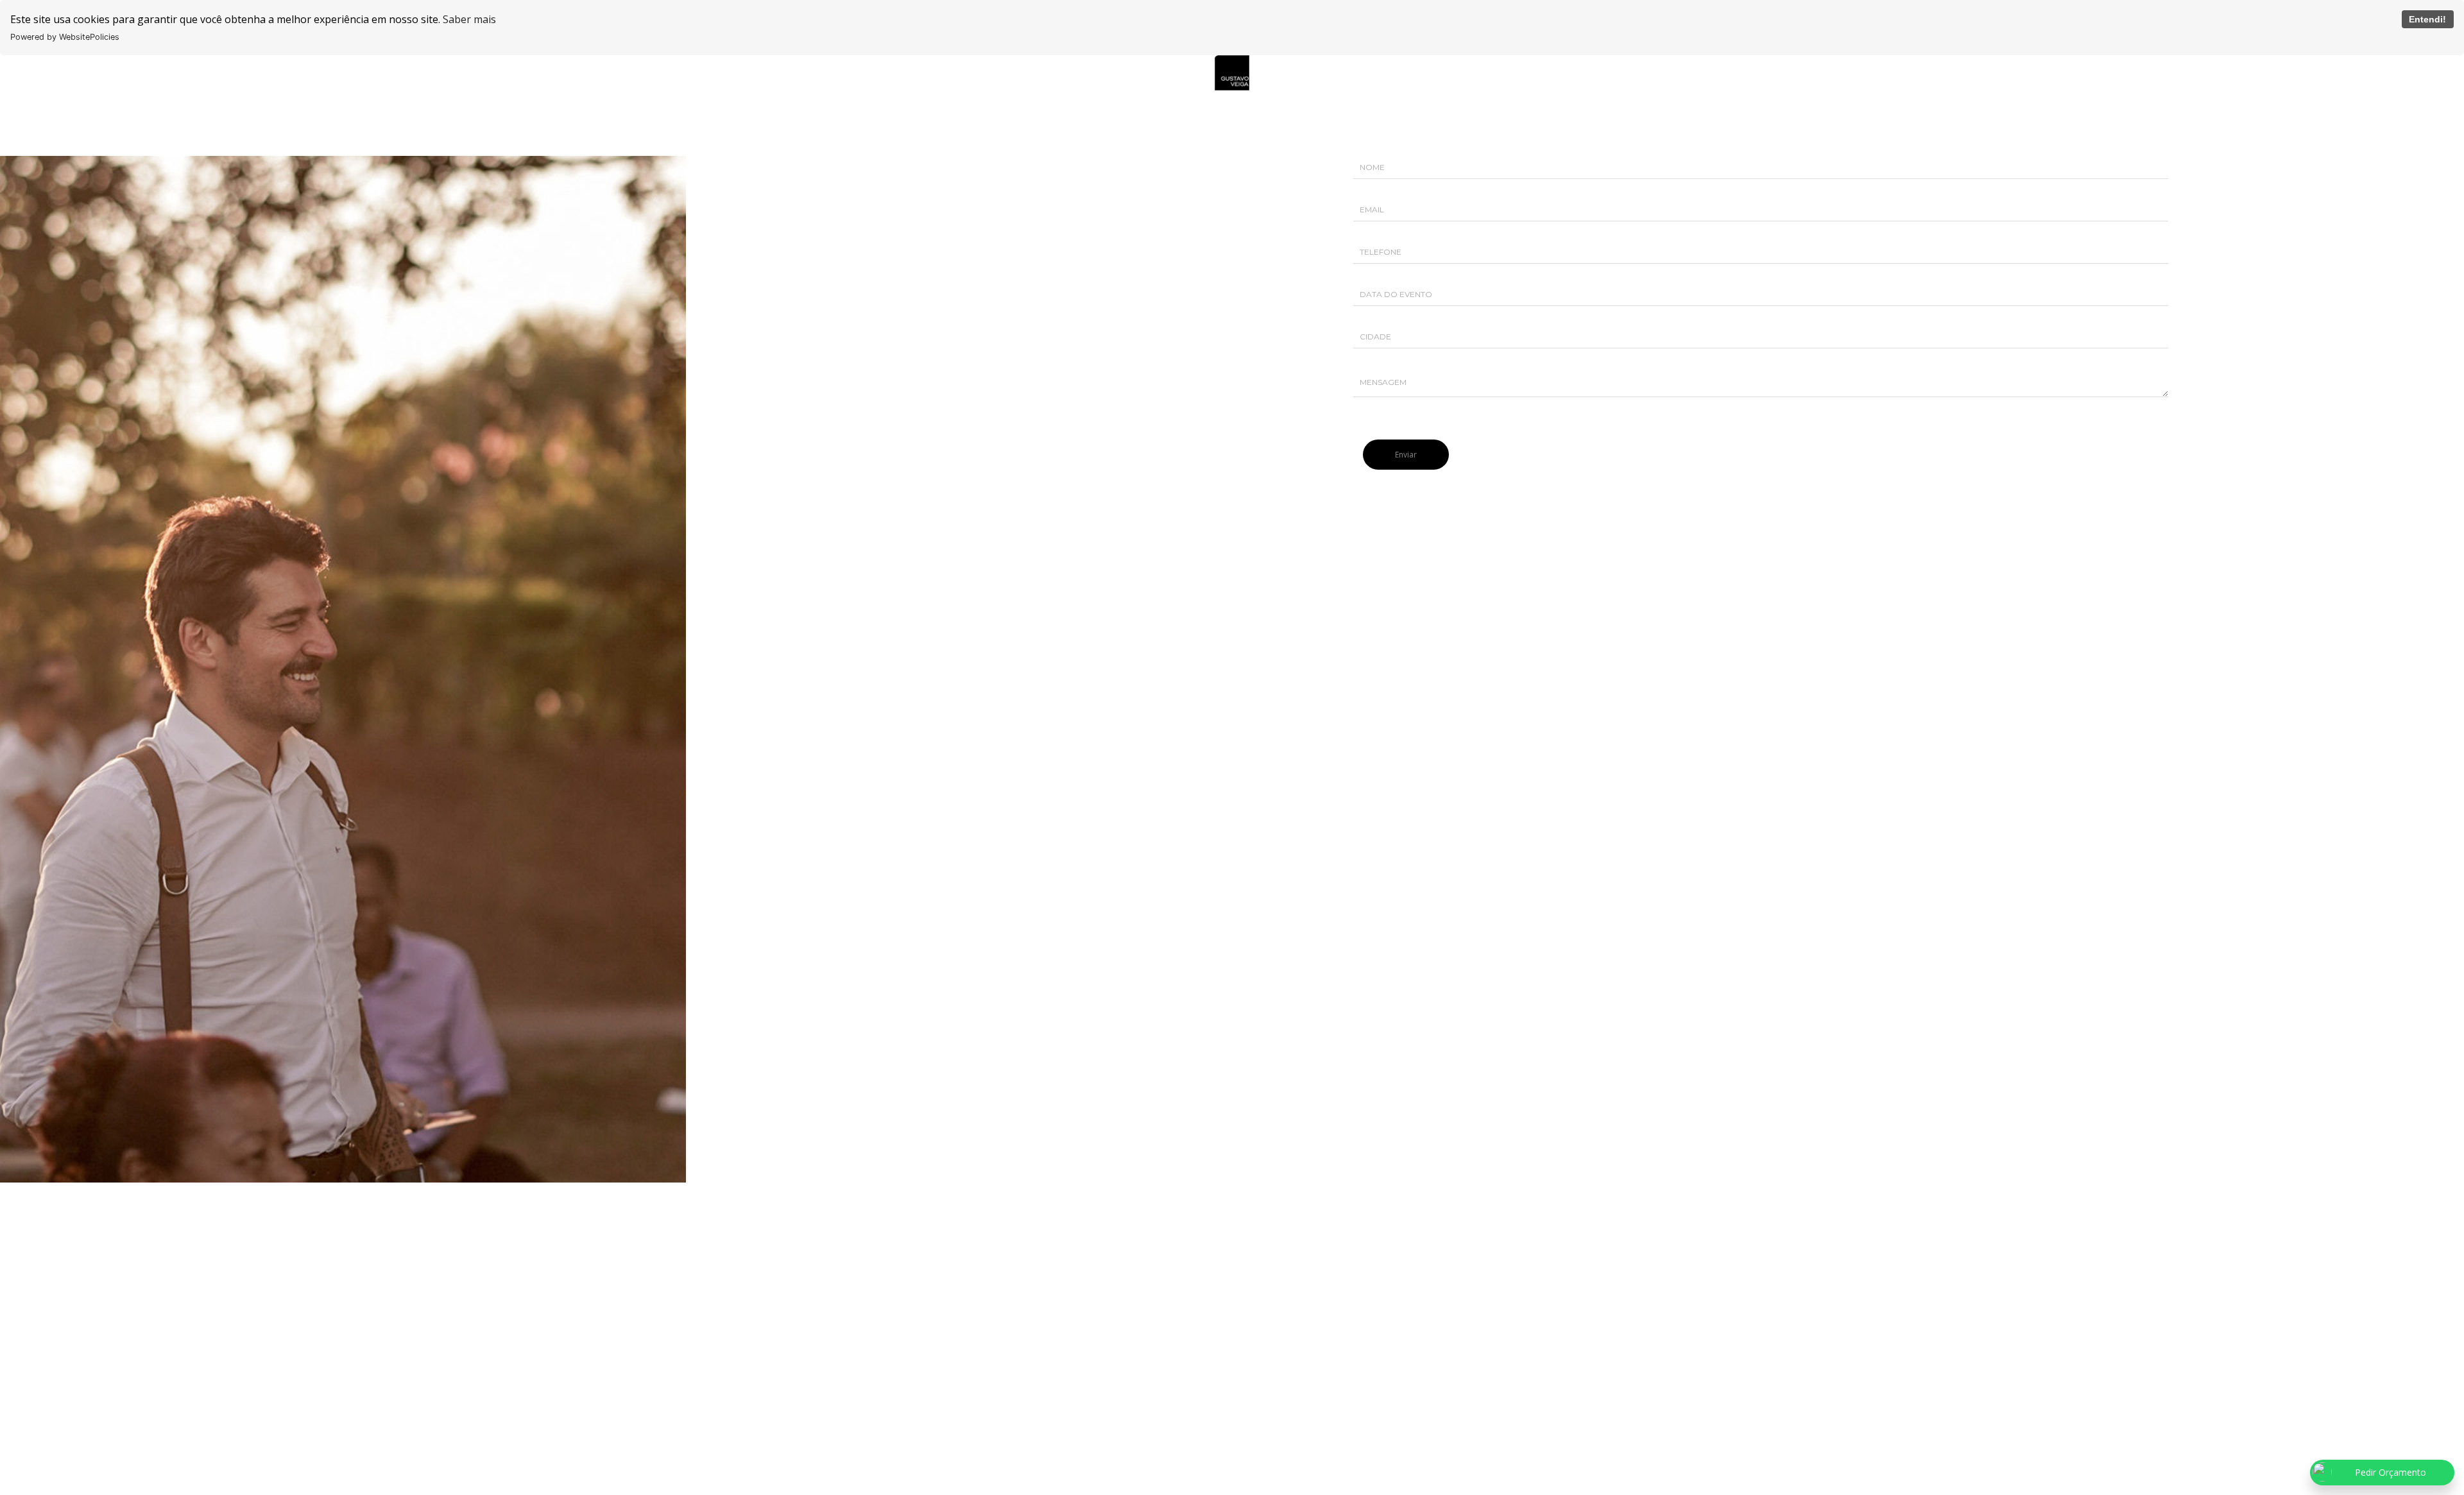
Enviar (1406, 455)
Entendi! (2427, 19)
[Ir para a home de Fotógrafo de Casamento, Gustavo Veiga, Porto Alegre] (1232, 72)
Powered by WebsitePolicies (65, 37)
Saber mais (469, 19)
